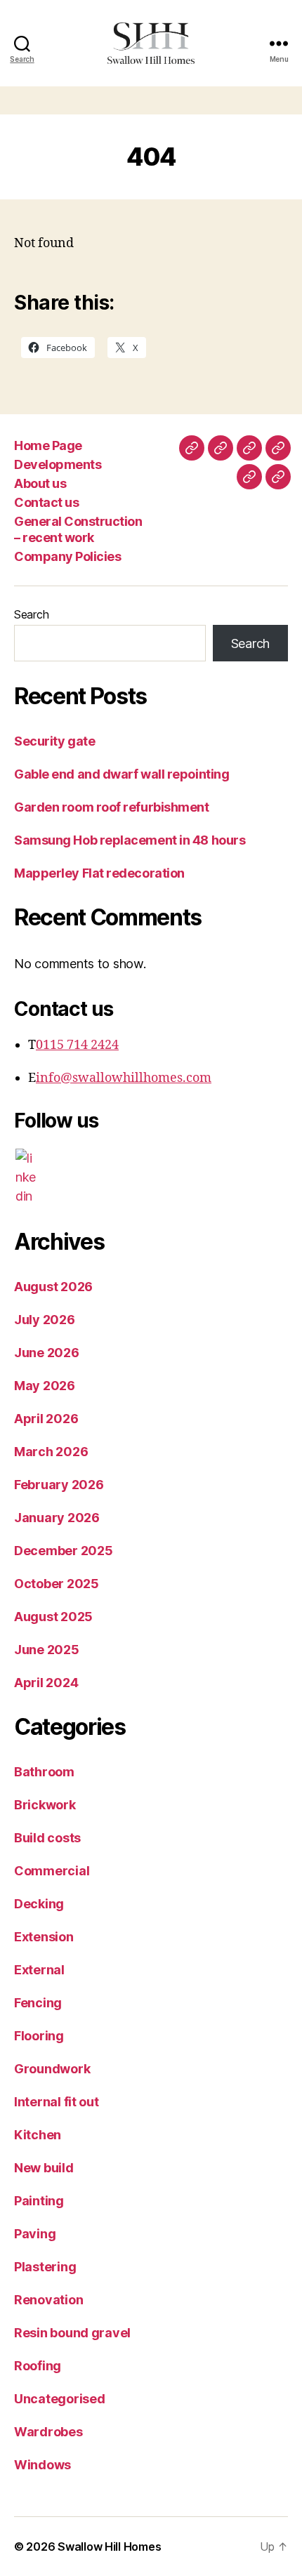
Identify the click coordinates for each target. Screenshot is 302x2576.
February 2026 (59, 1485)
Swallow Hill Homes (109, 2547)
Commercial (52, 1871)
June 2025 (47, 1650)
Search (31, 614)
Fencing (38, 2003)
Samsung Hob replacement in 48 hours (130, 840)
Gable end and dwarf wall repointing (122, 774)
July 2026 (45, 1320)
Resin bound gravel (72, 2333)
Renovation (48, 2300)
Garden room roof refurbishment (112, 807)
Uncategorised (60, 2399)
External (39, 1970)
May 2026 (45, 1386)
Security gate (54, 741)
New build (44, 2168)
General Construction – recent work (78, 529)
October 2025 (57, 1584)
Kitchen (38, 2135)
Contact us (46, 502)
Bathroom (44, 1772)
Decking (39, 1904)
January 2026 (57, 1518)
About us (40, 483)
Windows (42, 2465)
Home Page (48, 445)
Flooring (39, 2036)
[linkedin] (26, 1177)
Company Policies (67, 556)
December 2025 (64, 1551)
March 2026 (51, 1452)
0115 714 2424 (77, 1045)
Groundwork (52, 2069)
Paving (35, 2234)
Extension (44, 1937)
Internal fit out (57, 2102)
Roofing (38, 2366)
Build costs (47, 1838)
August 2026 (53, 1287)
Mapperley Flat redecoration (99, 873)
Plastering (45, 2267)
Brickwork (45, 1805)
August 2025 (53, 1617)
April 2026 (46, 1419)
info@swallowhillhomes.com (124, 1078)
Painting (39, 2201)
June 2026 (47, 1353)
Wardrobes (48, 2432)
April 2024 (46, 1683)
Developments (58, 464)
